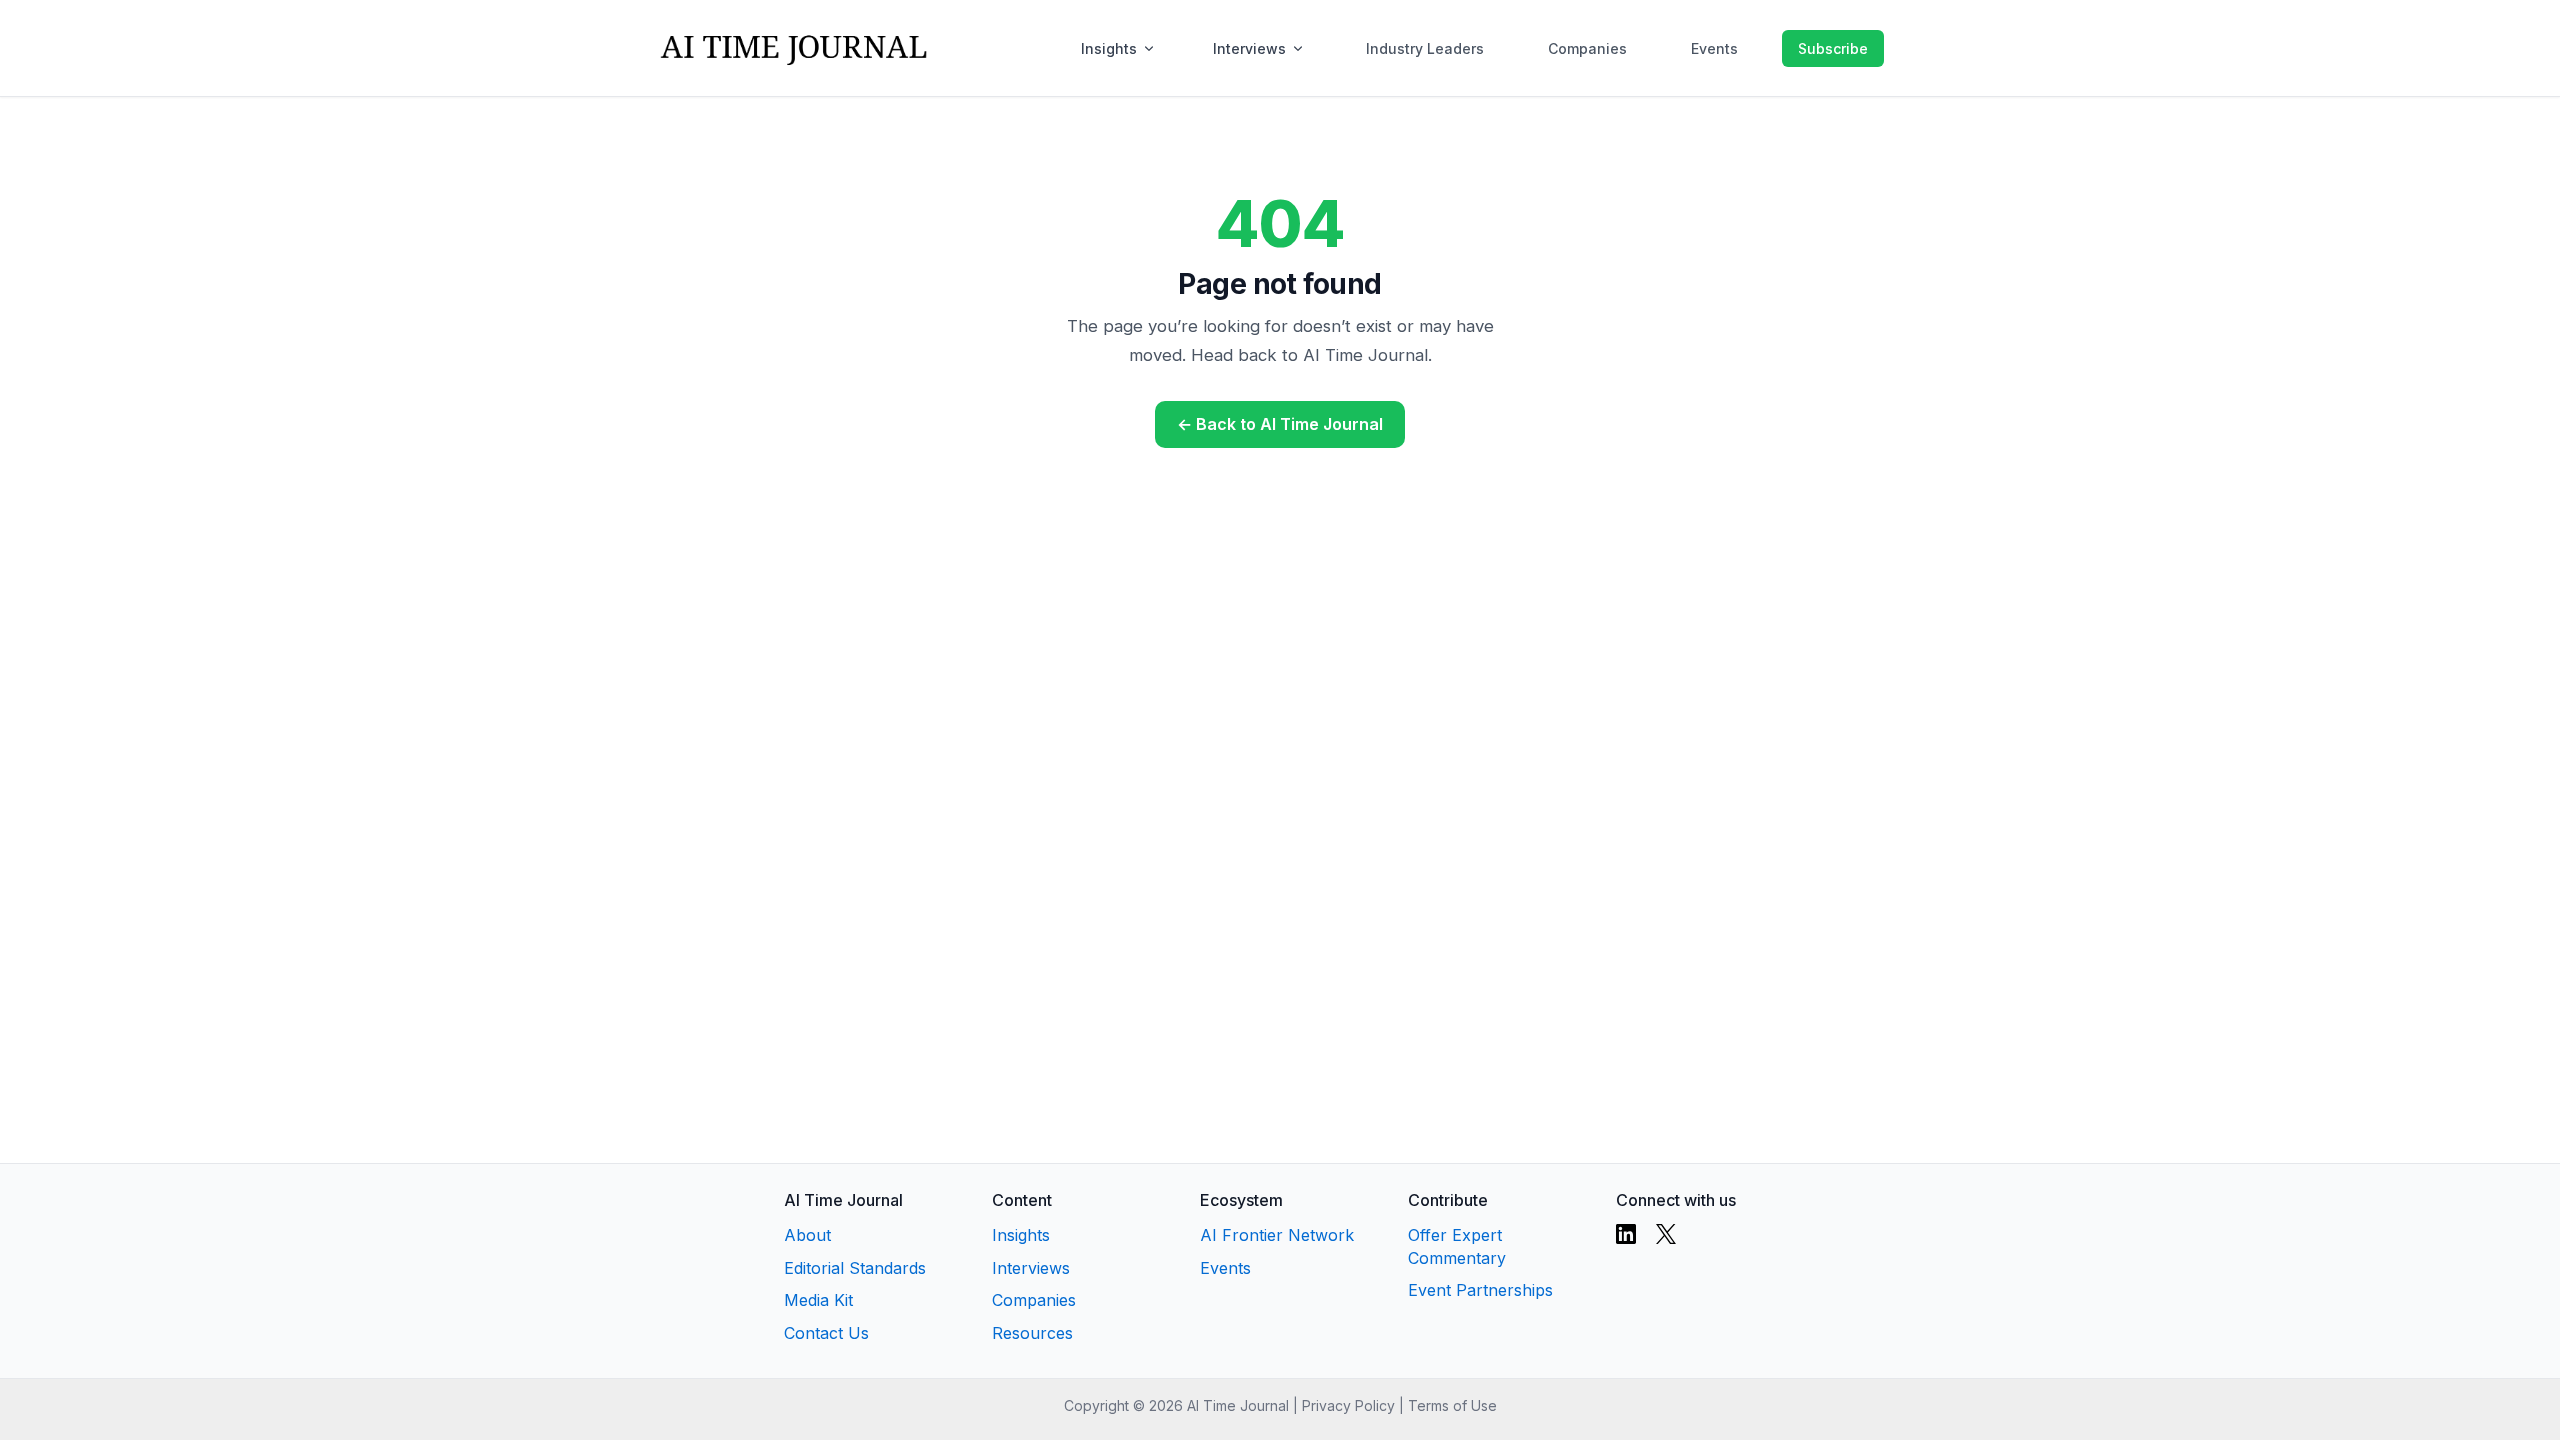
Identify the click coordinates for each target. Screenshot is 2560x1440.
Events (1714, 48)
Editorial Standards (855, 1268)
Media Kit (818, 1300)
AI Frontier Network (1277, 1235)
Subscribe (1833, 48)
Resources (1032, 1333)
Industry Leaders (1425, 48)
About (807, 1235)
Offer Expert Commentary (1457, 1246)
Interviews (1249, 48)
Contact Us (826, 1333)
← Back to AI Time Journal (1280, 424)
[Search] (1762, 48)
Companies (1587, 48)
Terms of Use (1452, 1405)
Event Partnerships (1480, 1290)
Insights (1109, 48)
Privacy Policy (1348, 1405)
